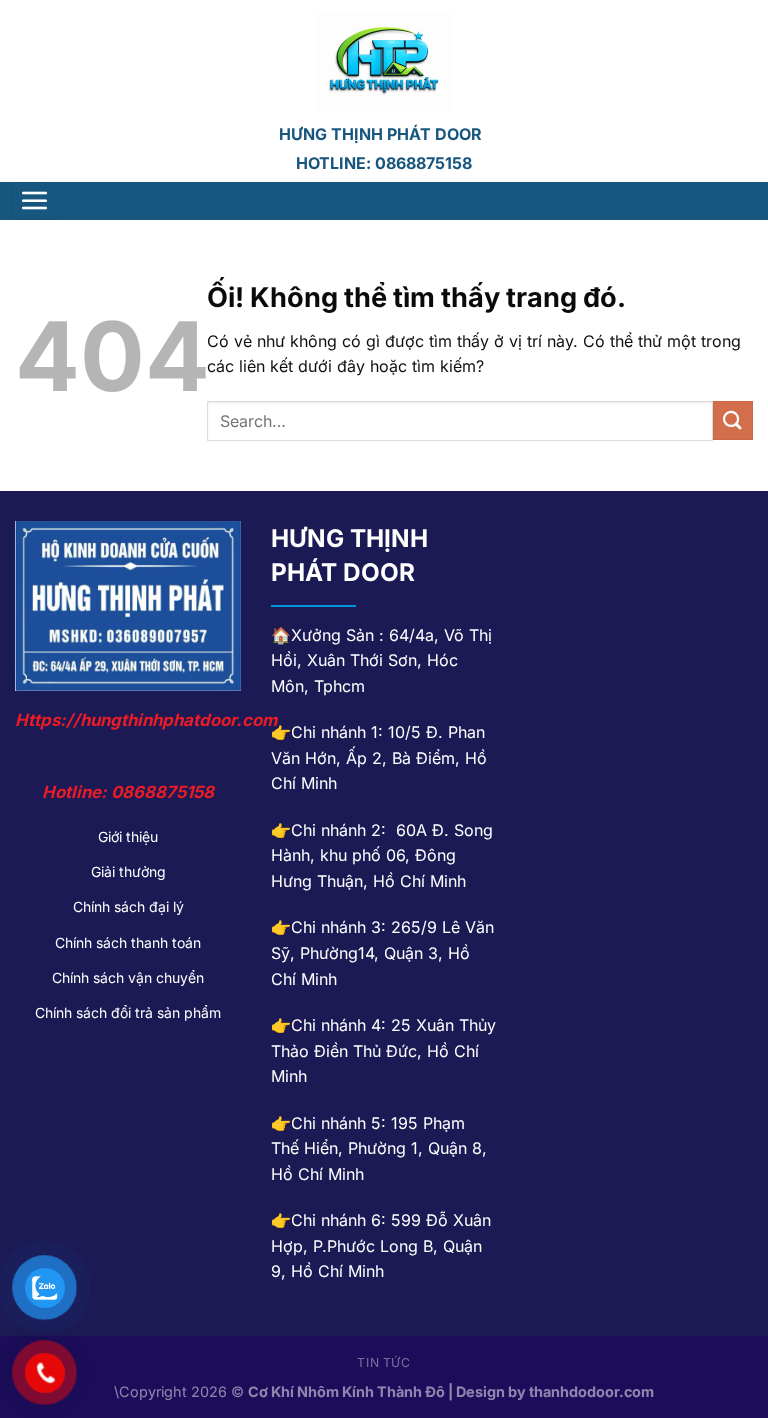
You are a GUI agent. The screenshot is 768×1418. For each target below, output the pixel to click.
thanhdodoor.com (591, 1391)
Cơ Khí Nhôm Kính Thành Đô (346, 1391)
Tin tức (383, 1362)
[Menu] (36, 201)
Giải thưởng (128, 871)
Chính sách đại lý (128, 906)
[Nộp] (733, 420)
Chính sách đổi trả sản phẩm (128, 1012)
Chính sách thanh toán (128, 942)
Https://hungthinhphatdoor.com (146, 720)
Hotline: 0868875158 (384, 163)
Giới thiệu (128, 836)
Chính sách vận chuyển (128, 977)
